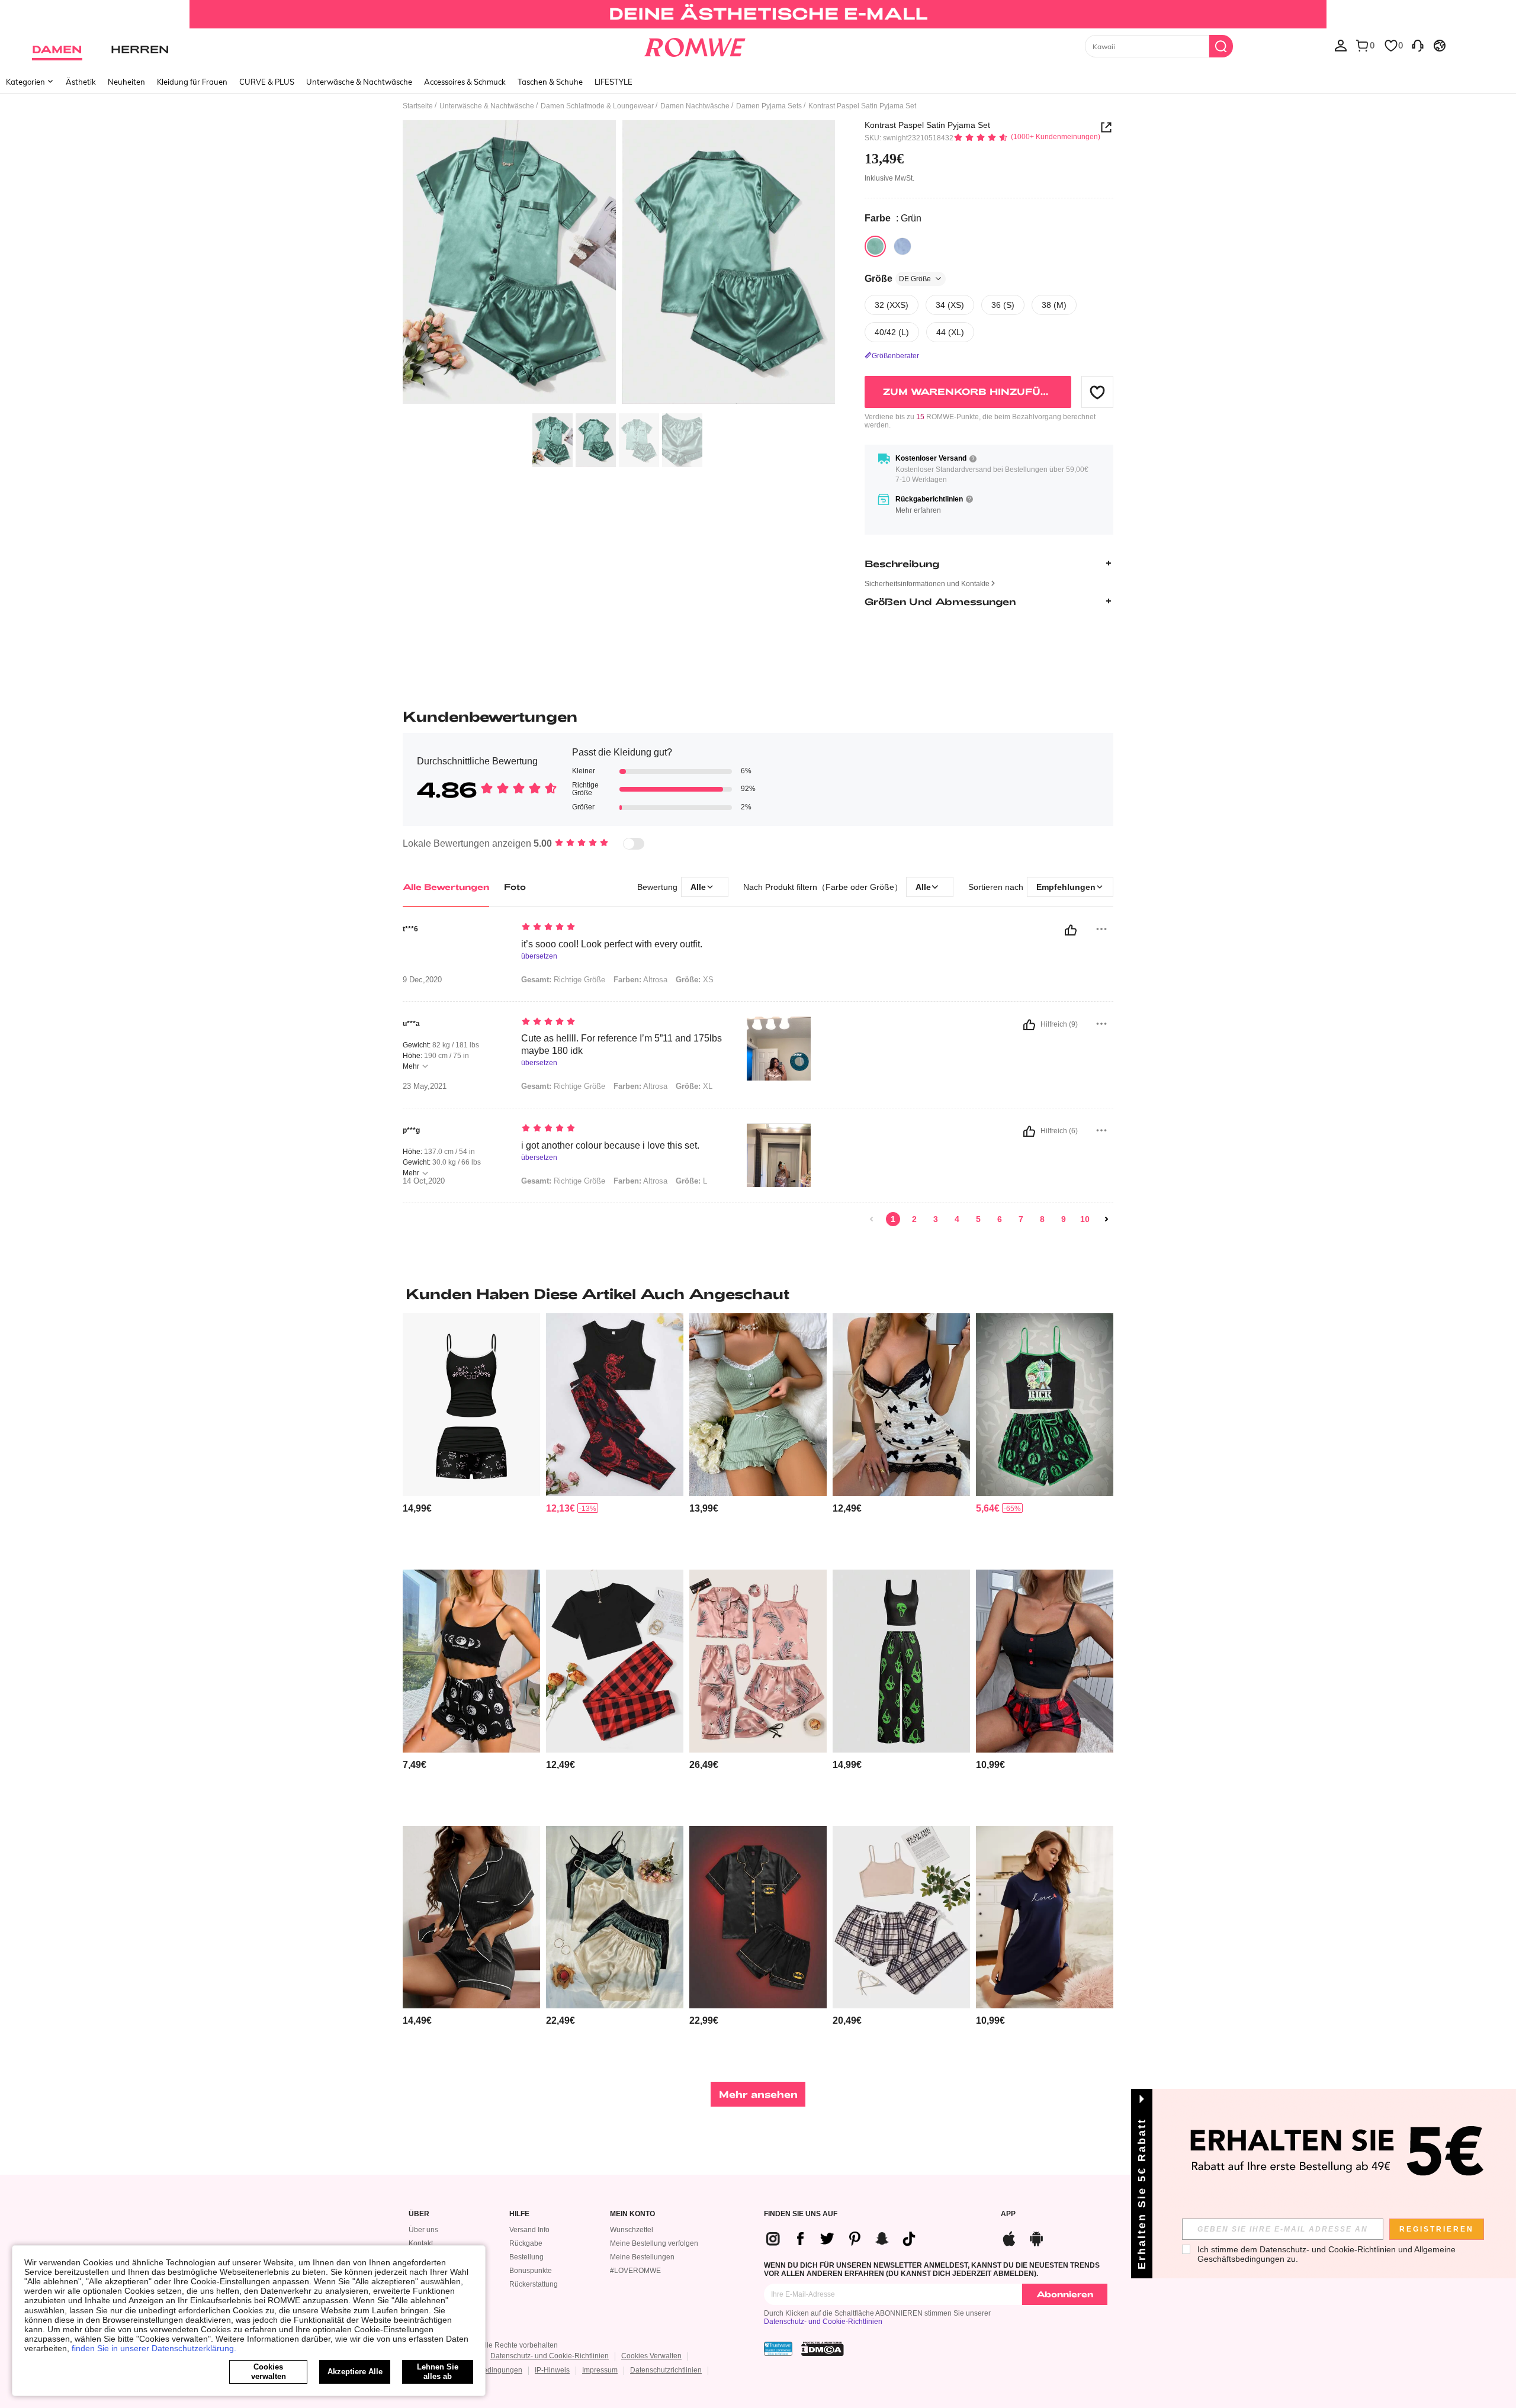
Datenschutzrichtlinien (666, 2370)
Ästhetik (81, 82)
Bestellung (526, 2257)
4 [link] (957, 1219)
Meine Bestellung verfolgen (654, 2243)
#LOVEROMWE (635, 2271)
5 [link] (978, 1219)
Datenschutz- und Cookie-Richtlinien (823, 2322)
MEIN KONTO (632, 2214)
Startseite (418, 106)
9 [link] (1064, 1219)
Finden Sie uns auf (801, 2214)
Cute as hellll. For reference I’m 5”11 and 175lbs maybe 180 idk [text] (622, 1044)
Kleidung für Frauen (192, 82)
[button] (1097, 392)
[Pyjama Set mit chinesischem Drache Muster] (615, 1405)
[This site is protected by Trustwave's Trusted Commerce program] (778, 2349)
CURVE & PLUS (267, 82)
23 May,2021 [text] (425, 1086)
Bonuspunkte (531, 2271)
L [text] (691, 1181)
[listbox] (1341, 45)
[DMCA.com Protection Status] (823, 2349)
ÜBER (419, 2214)
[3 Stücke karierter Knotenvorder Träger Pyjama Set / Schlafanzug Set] (901, 1917)
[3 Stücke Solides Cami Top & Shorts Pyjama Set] (615, 1917)
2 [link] (914, 1219)
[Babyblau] (902, 246)
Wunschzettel (632, 2230)
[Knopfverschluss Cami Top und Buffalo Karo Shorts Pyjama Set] (1045, 1661)
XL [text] (694, 1086)
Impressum (600, 2370)
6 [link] (1000, 1219)
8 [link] (1042, 1219)
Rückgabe (526, 2243)
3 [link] (936, 1219)
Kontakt (421, 2243)
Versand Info (529, 2230)
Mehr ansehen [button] (758, 2094)
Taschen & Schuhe (550, 82)
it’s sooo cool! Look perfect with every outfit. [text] (612, 944)
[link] (758, 14)
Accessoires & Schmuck (465, 82)
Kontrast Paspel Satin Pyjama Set (927, 125)
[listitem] (471, 1437)
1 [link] (893, 1219)
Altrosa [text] (640, 980)
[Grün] (875, 246)
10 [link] (1085, 1219)
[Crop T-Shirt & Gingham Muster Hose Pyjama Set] (615, 1661)
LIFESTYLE (614, 82)
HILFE (519, 2214)
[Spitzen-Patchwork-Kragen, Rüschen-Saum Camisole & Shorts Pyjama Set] (758, 1405)
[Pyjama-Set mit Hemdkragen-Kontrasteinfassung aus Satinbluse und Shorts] (471, 1917)
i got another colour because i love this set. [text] (610, 1145)
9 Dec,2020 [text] (422, 980)
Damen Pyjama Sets (769, 106)
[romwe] (694, 45)
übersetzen (539, 957)
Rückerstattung (534, 2284)
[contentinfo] (417, 1508)
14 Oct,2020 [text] (424, 1181)
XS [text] (695, 980)
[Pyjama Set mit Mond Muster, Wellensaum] (471, 1661)
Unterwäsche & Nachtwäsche (359, 82)
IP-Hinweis (552, 2370)
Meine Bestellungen (642, 2257)
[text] (622, 928)
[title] (758, 1294)
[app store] (1009, 2237)
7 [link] (1021, 1219)
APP (1008, 2214)
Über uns (423, 2230)
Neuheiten (126, 82)
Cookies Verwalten (651, 2356)
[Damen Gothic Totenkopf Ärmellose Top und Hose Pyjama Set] (901, 1661)
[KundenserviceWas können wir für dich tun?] (1418, 45)
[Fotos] (619, 264)
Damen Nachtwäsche (695, 106)
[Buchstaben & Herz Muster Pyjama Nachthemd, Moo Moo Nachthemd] (1045, 1917)
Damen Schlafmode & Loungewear (597, 106)
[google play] (1036, 2237)
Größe (898, 278)
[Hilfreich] (1071, 930)
